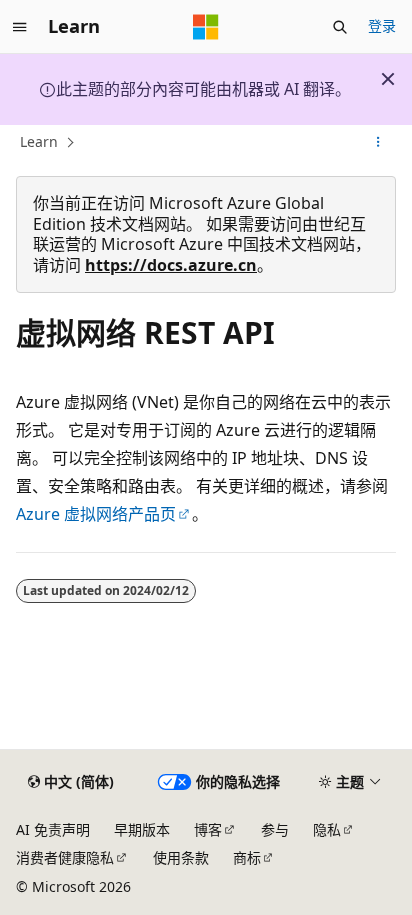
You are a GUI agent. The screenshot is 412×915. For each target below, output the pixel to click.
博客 (208, 829)
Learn (39, 141)
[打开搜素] (340, 27)
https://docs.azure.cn (171, 265)
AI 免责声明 (53, 829)
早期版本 (142, 829)
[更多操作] (378, 143)
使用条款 (181, 857)
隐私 (327, 829)
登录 (382, 25)
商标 (247, 857)
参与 (275, 829)
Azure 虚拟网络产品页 (96, 514)
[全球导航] (20, 27)
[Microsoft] (206, 27)
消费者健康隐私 (65, 857)
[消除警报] (388, 79)
